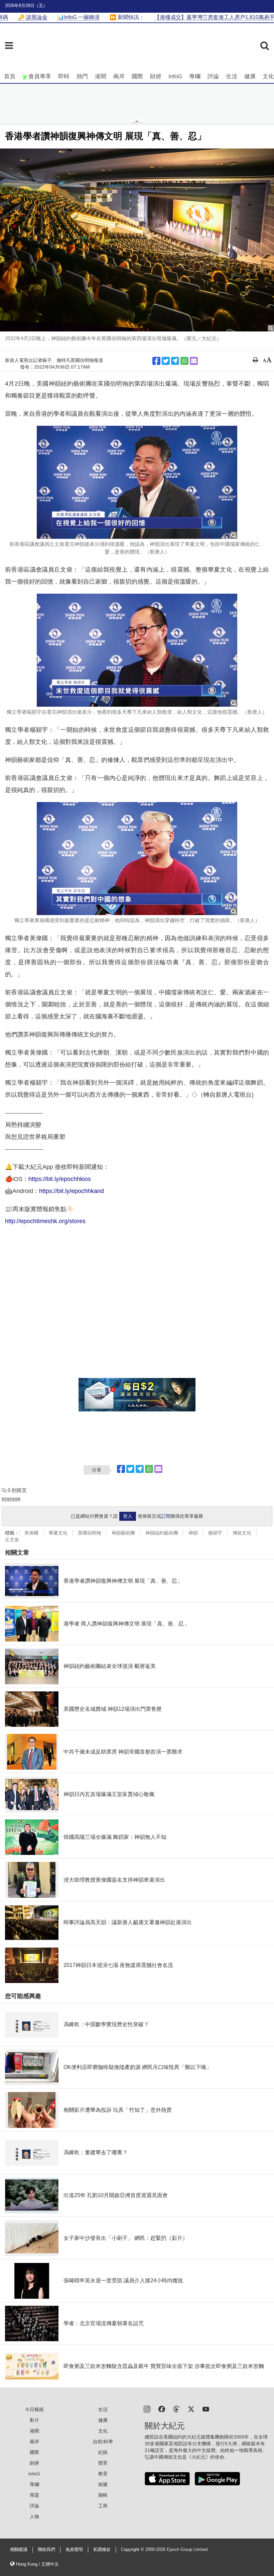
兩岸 (119, 76)
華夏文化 (58, 1533)
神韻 (193, 1533)
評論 (213, 76)
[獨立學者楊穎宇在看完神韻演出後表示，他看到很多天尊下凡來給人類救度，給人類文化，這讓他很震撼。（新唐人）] (137, 650)
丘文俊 (12, 1540)
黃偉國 (31, 1533)
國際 (137, 76)
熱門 (82, 76)
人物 (34, 2516)
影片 (34, 2420)
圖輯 (103, 2495)
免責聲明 (74, 2550)
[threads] (176, 2409)
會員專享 (40, 76)
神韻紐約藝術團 (162, 1533)
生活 (232, 76)
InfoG (175, 76)
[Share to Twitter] (166, 361)
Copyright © (133, 2550)
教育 (103, 2474)
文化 (268, 76)
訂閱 (166, 1516)
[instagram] (147, 2409)
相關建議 (19, 2550)
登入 (128, 1516)
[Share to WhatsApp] (184, 361)
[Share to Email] (194, 361)
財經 (156, 76)
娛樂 (103, 2484)
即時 (64, 76)
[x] (191, 2409)
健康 (250, 76)
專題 (34, 2495)
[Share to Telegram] (175, 361)
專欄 (195, 76)
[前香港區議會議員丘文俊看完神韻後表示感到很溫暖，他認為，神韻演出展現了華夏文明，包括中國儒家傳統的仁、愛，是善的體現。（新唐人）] (137, 482)
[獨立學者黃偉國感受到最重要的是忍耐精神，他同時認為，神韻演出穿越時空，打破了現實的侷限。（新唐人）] (137, 859)
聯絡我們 (46, 2550)
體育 (103, 2463)
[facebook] (162, 2409)
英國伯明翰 (90, 1533)
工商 (103, 2506)
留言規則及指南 (11, 1499)
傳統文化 (242, 1533)
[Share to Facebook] (156, 361)
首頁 (10, 76)
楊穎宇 (215, 1533)
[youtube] (206, 2409)
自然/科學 (103, 2442)
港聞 (101, 76)
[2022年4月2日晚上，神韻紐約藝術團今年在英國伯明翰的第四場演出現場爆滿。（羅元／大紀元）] (137, 240)
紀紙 (103, 2452)
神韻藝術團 (123, 1533)
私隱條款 (102, 2550)
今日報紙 (34, 2409)
